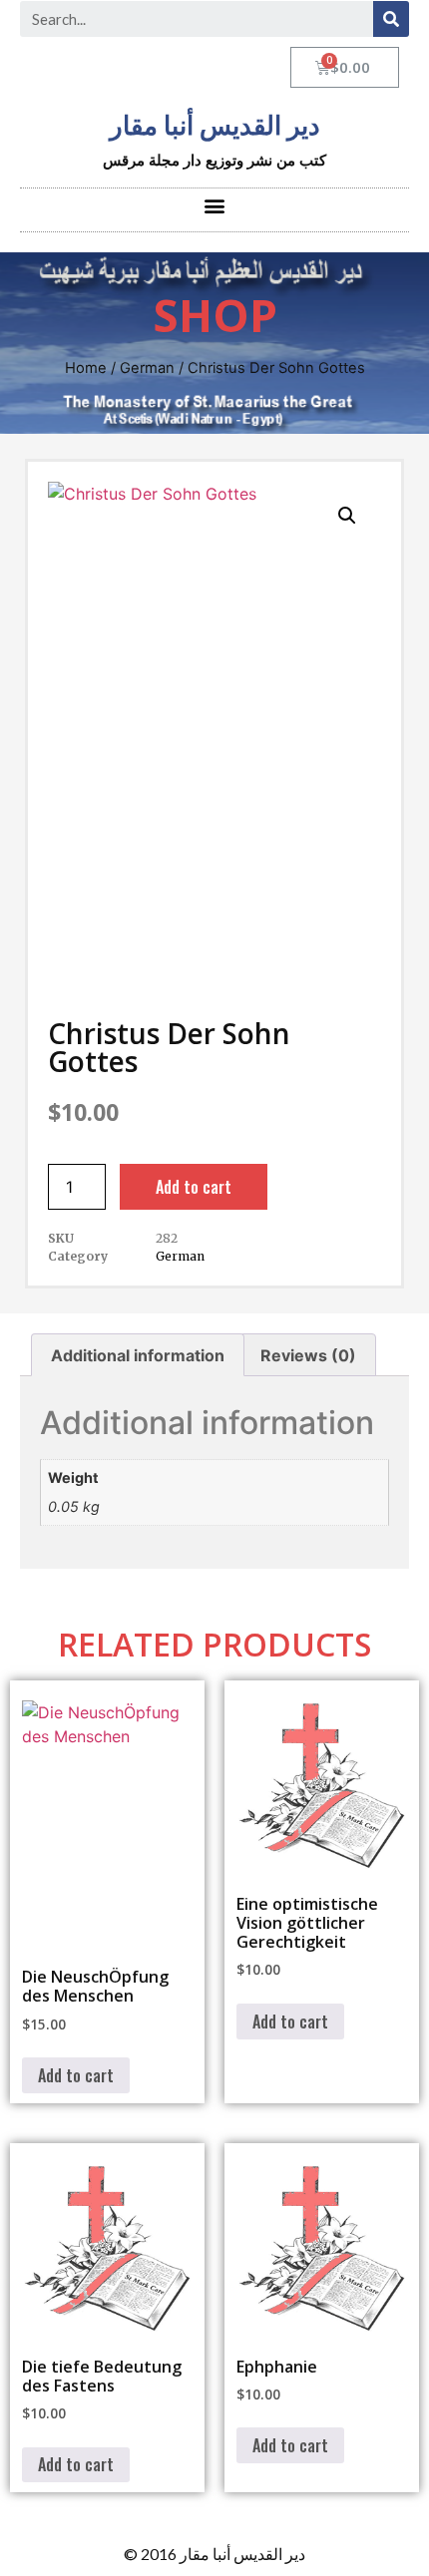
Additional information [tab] (138, 1355)
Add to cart (194, 1187)
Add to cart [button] (76, 2075)
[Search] (391, 19)
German (147, 368)
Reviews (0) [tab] (308, 1355)
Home (86, 368)
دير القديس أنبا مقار (215, 126)
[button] (215, 205)
